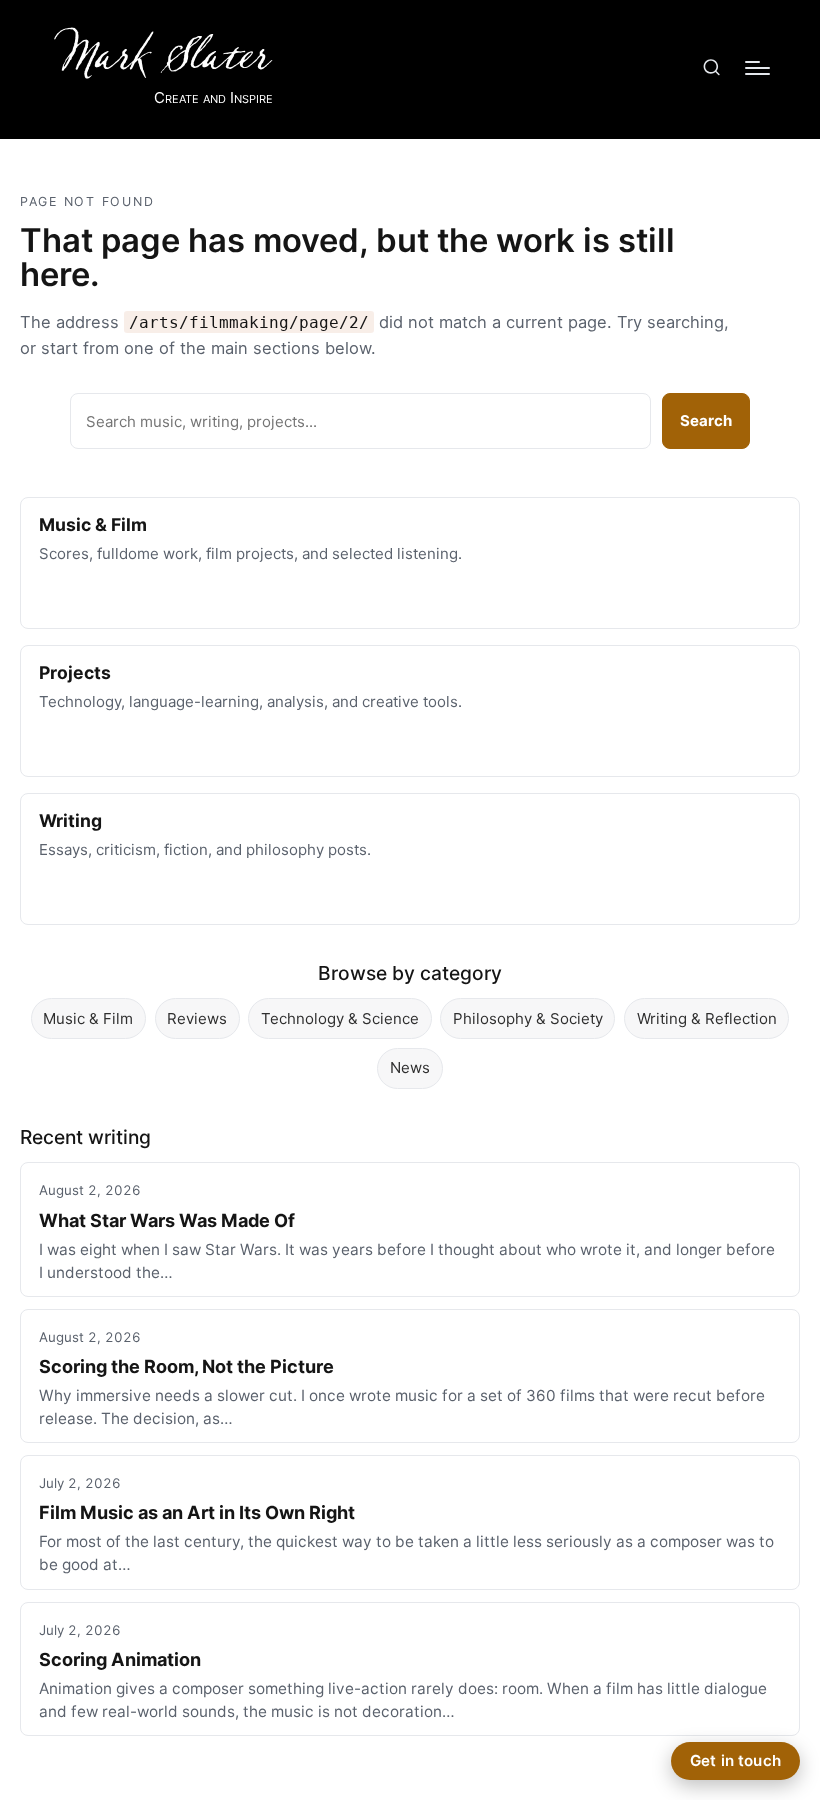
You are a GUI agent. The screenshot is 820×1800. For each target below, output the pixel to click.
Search (706, 420)
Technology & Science (340, 1018)
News (410, 1067)
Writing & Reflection (707, 1018)
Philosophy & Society (528, 1018)
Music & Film (88, 1018)
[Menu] (757, 68)
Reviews (197, 1018)
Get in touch (735, 1760)
